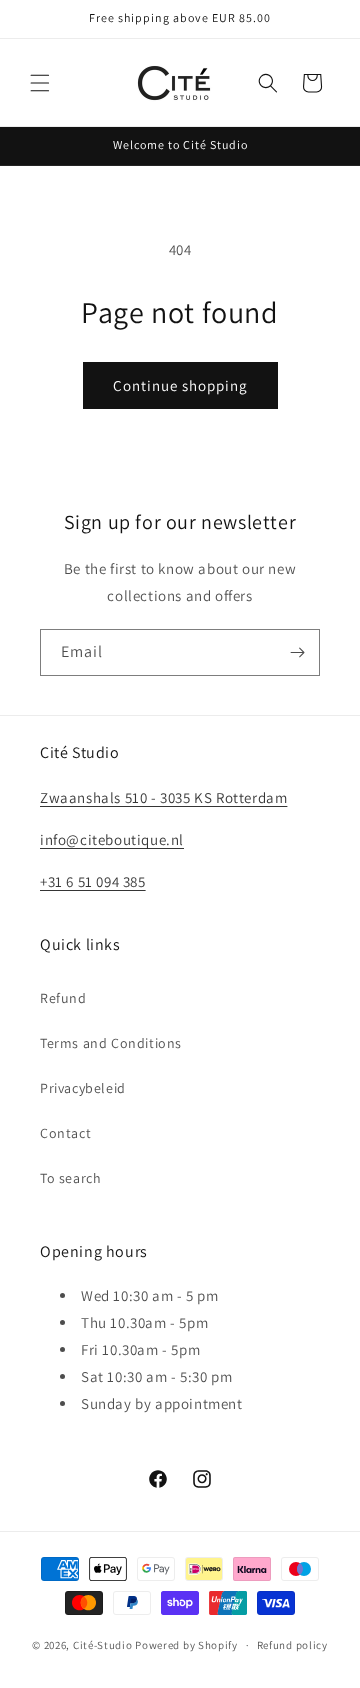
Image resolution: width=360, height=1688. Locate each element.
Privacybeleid (83, 1088)
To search (70, 1178)
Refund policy (292, 1645)
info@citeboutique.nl (112, 839)
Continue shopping (180, 385)
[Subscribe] (297, 652)
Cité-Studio (103, 1645)
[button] (40, 83)
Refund (63, 998)
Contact (65, 1133)
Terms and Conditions (111, 1043)
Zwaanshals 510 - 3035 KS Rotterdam (163, 797)
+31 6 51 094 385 (93, 881)
